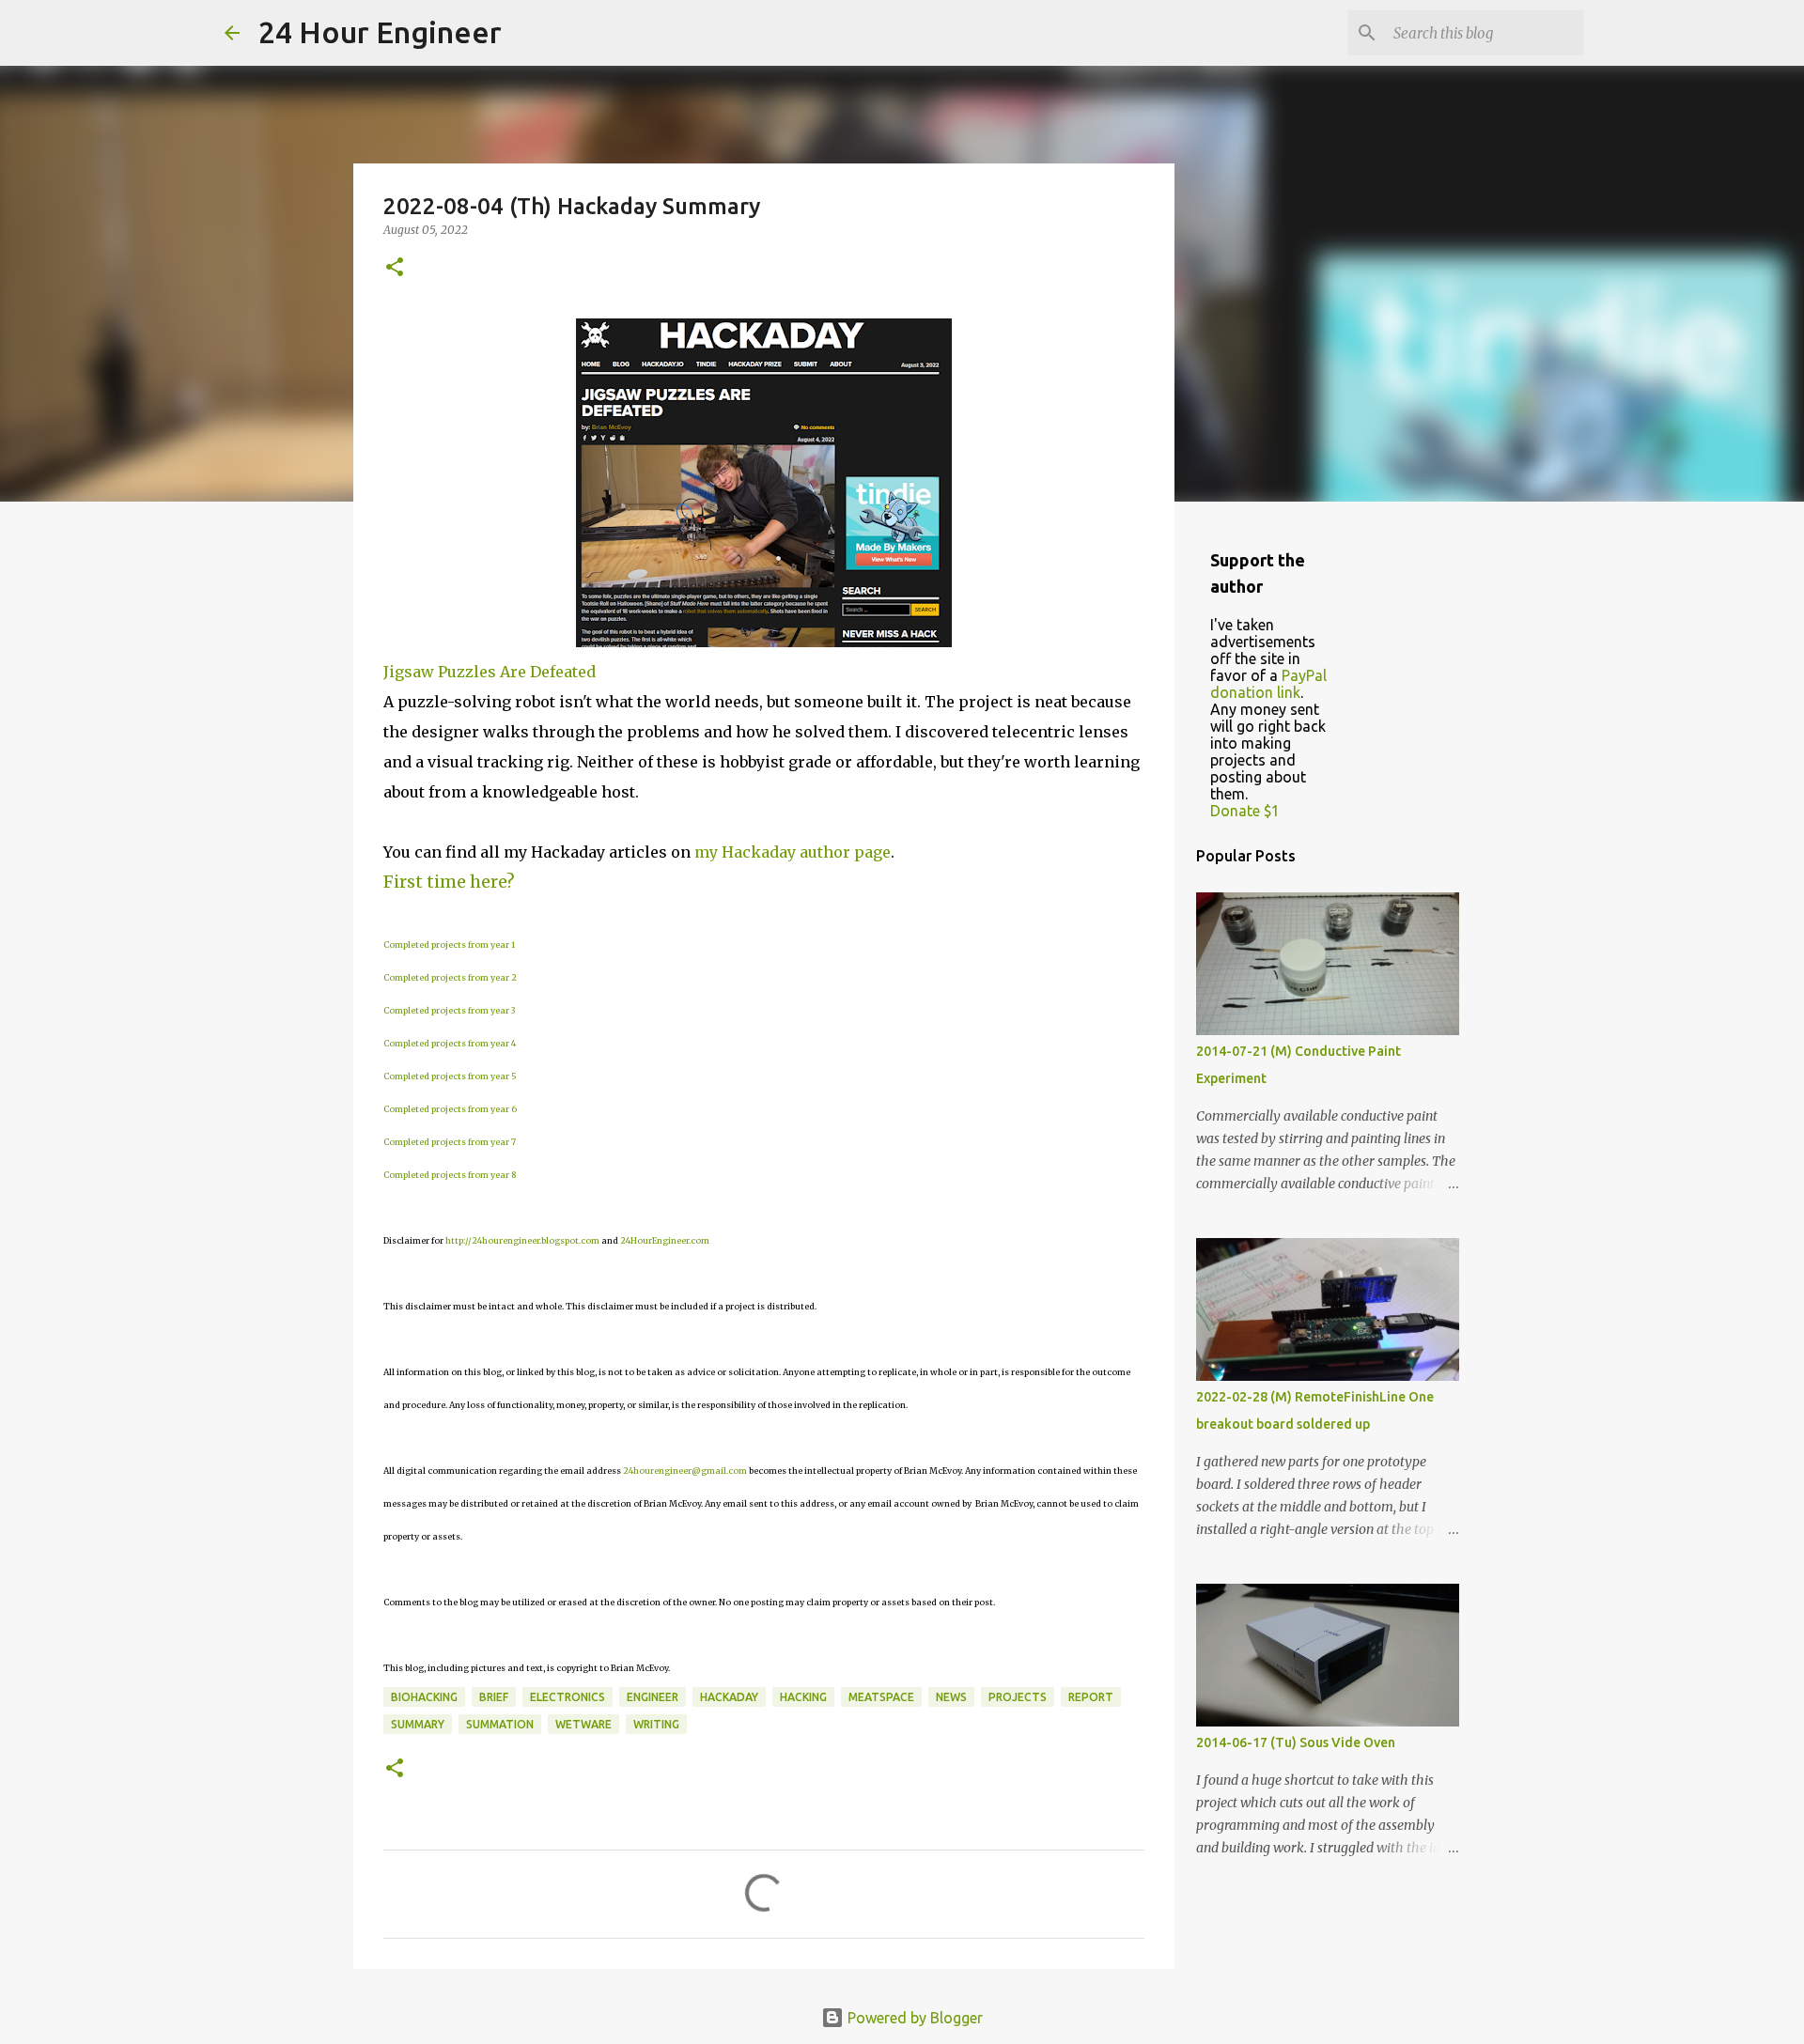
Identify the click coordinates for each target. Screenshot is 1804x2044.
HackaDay (729, 1697)
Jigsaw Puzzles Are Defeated (490, 672)
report (1091, 1697)
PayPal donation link (1268, 684)
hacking (803, 1697)
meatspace (881, 1697)
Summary (418, 1724)
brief (494, 1697)
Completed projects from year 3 (449, 1010)
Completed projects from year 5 (450, 1076)
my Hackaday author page (793, 852)
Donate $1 (1245, 811)
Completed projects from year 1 (449, 945)
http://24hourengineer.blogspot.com (522, 1240)
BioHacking (424, 1697)
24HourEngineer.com (665, 1240)
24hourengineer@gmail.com (685, 1471)
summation (500, 1724)
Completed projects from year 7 (450, 1142)
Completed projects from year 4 (450, 1043)
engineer (653, 1697)
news (951, 1697)
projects (1018, 1697)
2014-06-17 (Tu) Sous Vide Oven (1296, 1742)
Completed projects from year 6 (450, 1109)
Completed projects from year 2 (450, 977)
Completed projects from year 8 (450, 1175)
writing (656, 1724)
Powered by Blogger (913, 2018)
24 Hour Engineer (380, 32)
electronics (568, 1697)
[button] (395, 268)
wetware (583, 1724)
